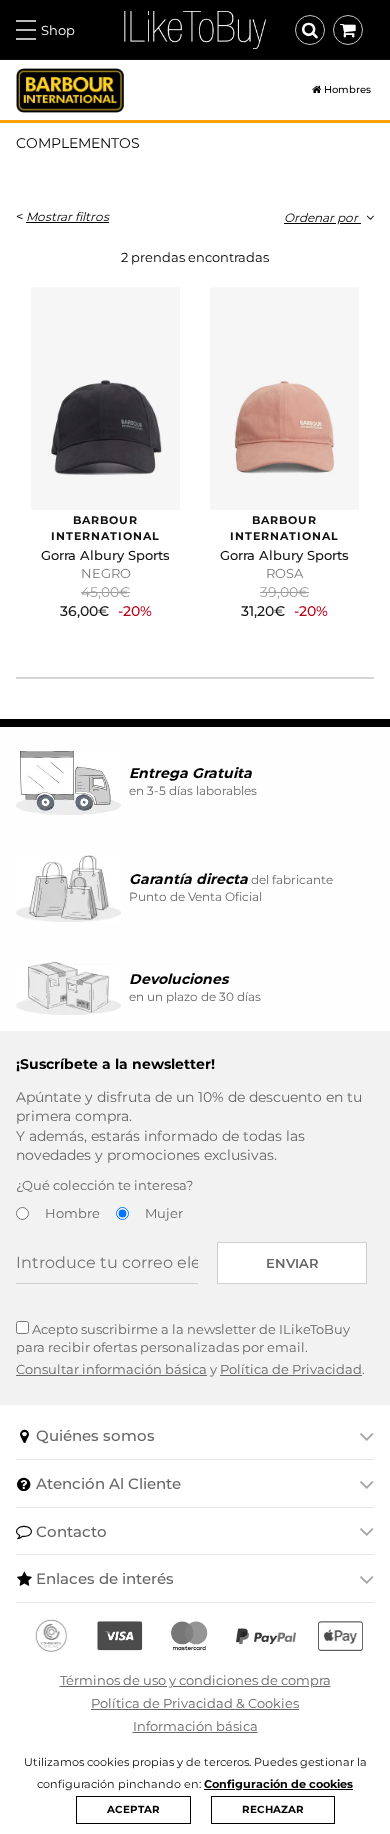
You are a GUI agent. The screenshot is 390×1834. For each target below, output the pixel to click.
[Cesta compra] (348, 30)
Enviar (292, 1263)
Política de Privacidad (291, 1369)
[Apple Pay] (340, 1636)
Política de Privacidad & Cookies (195, 1703)
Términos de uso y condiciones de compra (195, 1680)
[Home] (309, 90)
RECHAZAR (273, 1809)
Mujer (164, 1213)
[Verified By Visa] (119, 1636)
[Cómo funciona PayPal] (266, 1636)
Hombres (347, 90)
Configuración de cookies (278, 1784)
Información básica (195, 1726)
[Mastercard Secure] (189, 1636)
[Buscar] (310, 30)
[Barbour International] (70, 90)
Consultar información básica (111, 1369)
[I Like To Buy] (195, 28)
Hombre (72, 1213)
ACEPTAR (133, 1809)
